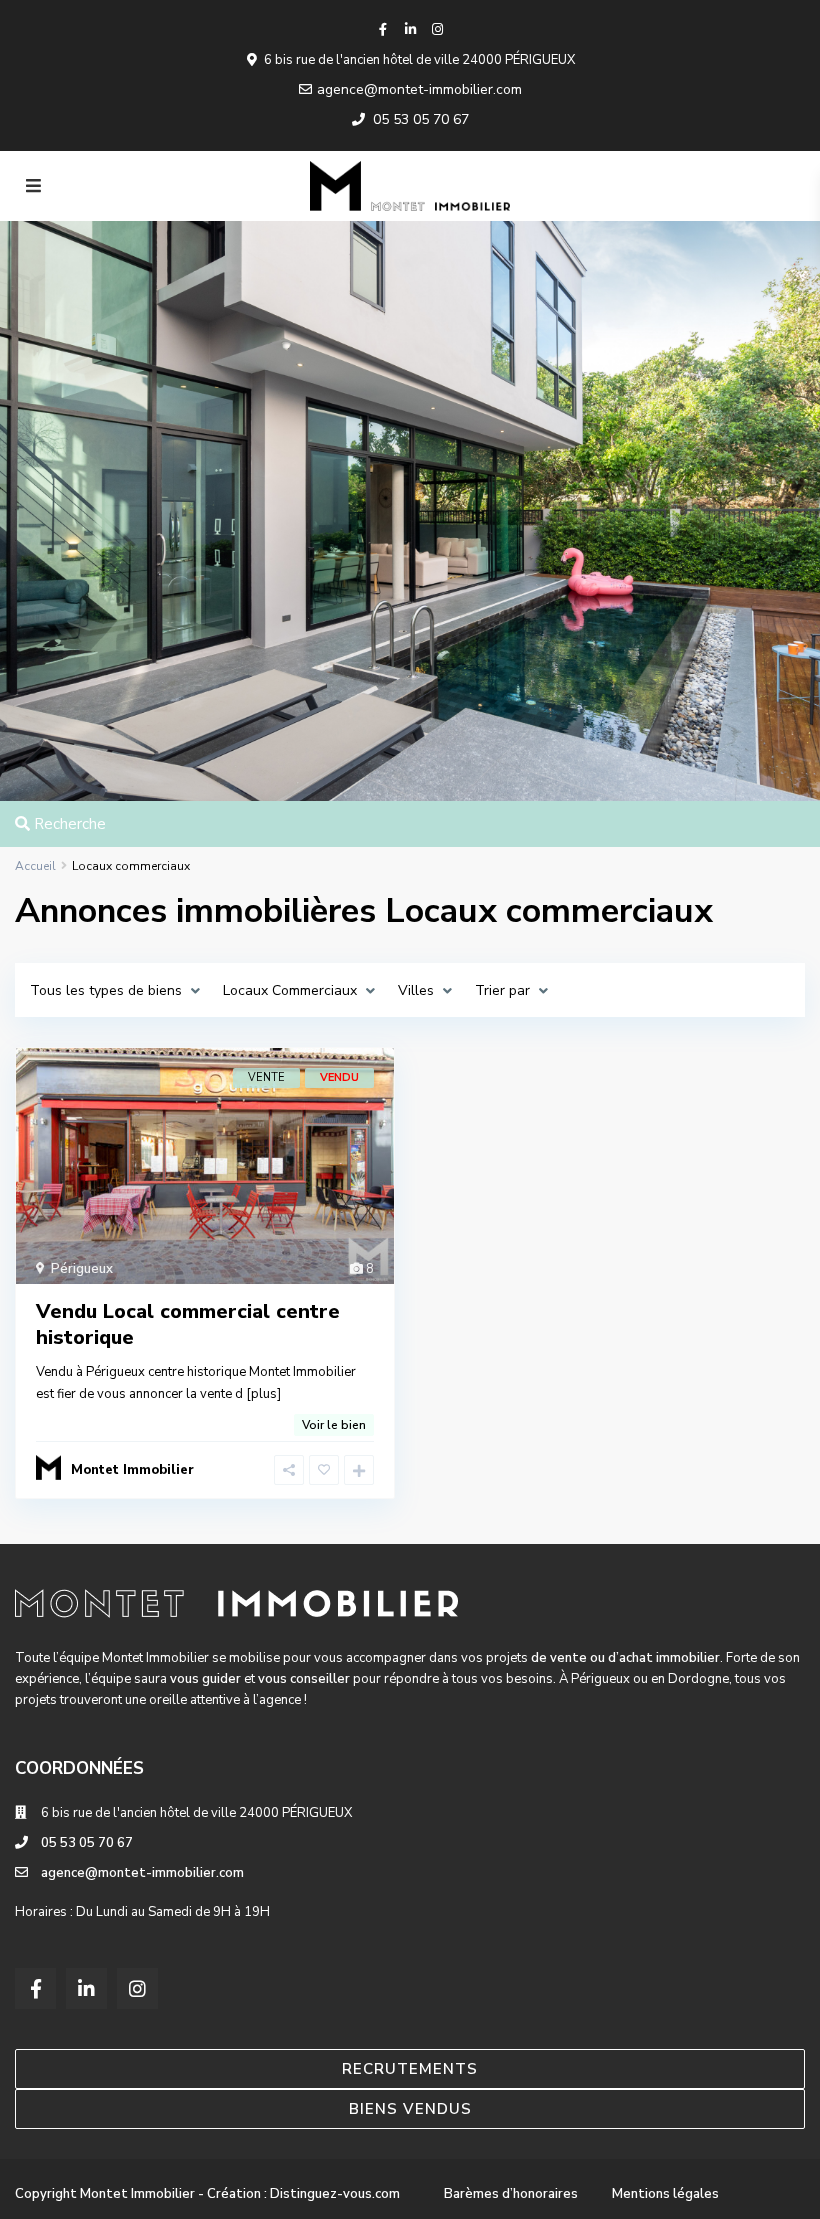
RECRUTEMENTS (410, 2069)
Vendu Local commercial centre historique (188, 1324)
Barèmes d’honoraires (511, 2194)
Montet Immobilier (132, 1470)
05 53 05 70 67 (421, 119)
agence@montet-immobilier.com (419, 89)
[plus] (263, 1394)
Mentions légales (665, 2194)
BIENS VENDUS (410, 2109)
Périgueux (82, 1269)
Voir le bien (334, 1425)
